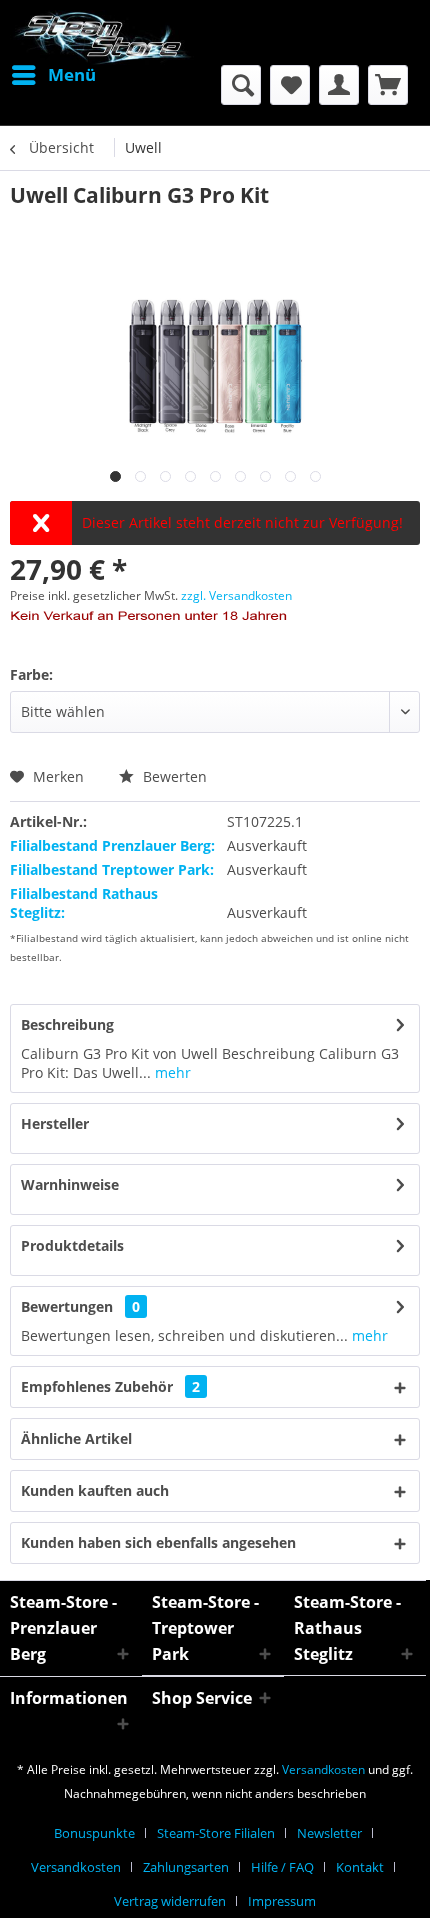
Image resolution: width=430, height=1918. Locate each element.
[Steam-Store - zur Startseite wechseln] (102, 37)
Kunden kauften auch (95, 1490)
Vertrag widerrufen (170, 1901)
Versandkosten (323, 1769)
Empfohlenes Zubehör (110, 1386)
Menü (72, 74)
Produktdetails (72, 1245)
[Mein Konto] (339, 85)
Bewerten (173, 776)
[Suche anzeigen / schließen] (241, 85)
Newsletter (329, 1833)
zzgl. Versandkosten (236, 595)
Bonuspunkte (94, 1833)
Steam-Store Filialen (216, 1833)
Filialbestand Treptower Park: (112, 869)
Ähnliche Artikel (76, 1438)
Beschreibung (67, 1024)
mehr (171, 1072)
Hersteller (55, 1123)
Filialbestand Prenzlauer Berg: (112, 845)
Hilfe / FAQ (282, 1867)
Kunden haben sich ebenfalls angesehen (158, 1542)
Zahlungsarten (186, 1867)
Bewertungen (67, 1306)
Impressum (282, 1901)
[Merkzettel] (290, 85)
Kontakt (360, 1867)
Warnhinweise (70, 1184)
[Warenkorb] (388, 85)
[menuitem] (53, 75)
